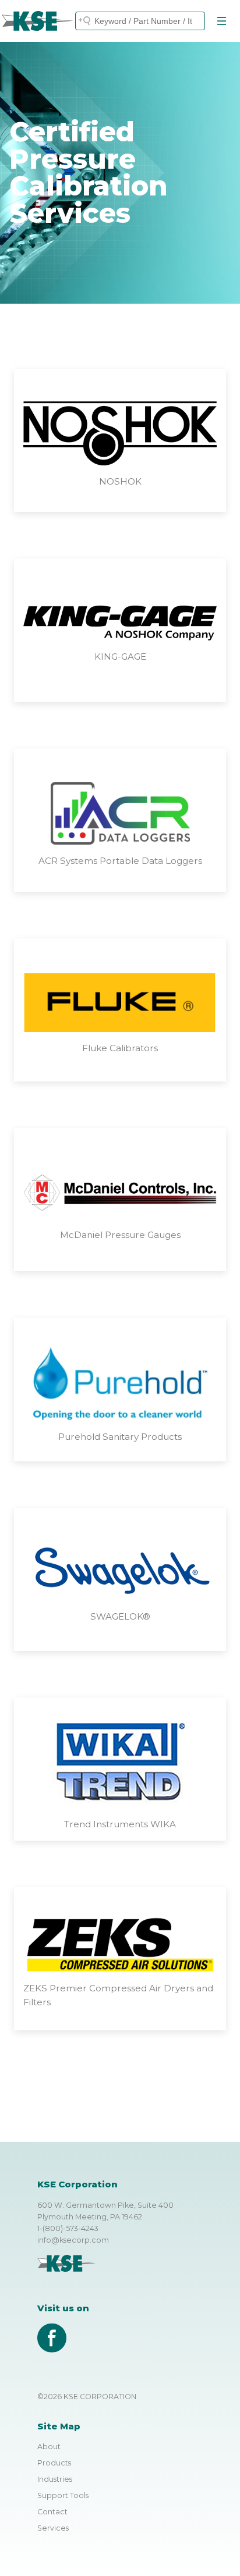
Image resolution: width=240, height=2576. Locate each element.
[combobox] (140, 21)
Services (53, 2528)
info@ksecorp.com (73, 2240)
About (49, 2447)
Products (54, 2463)
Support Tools (63, 2495)
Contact (52, 2512)
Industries (55, 2479)
